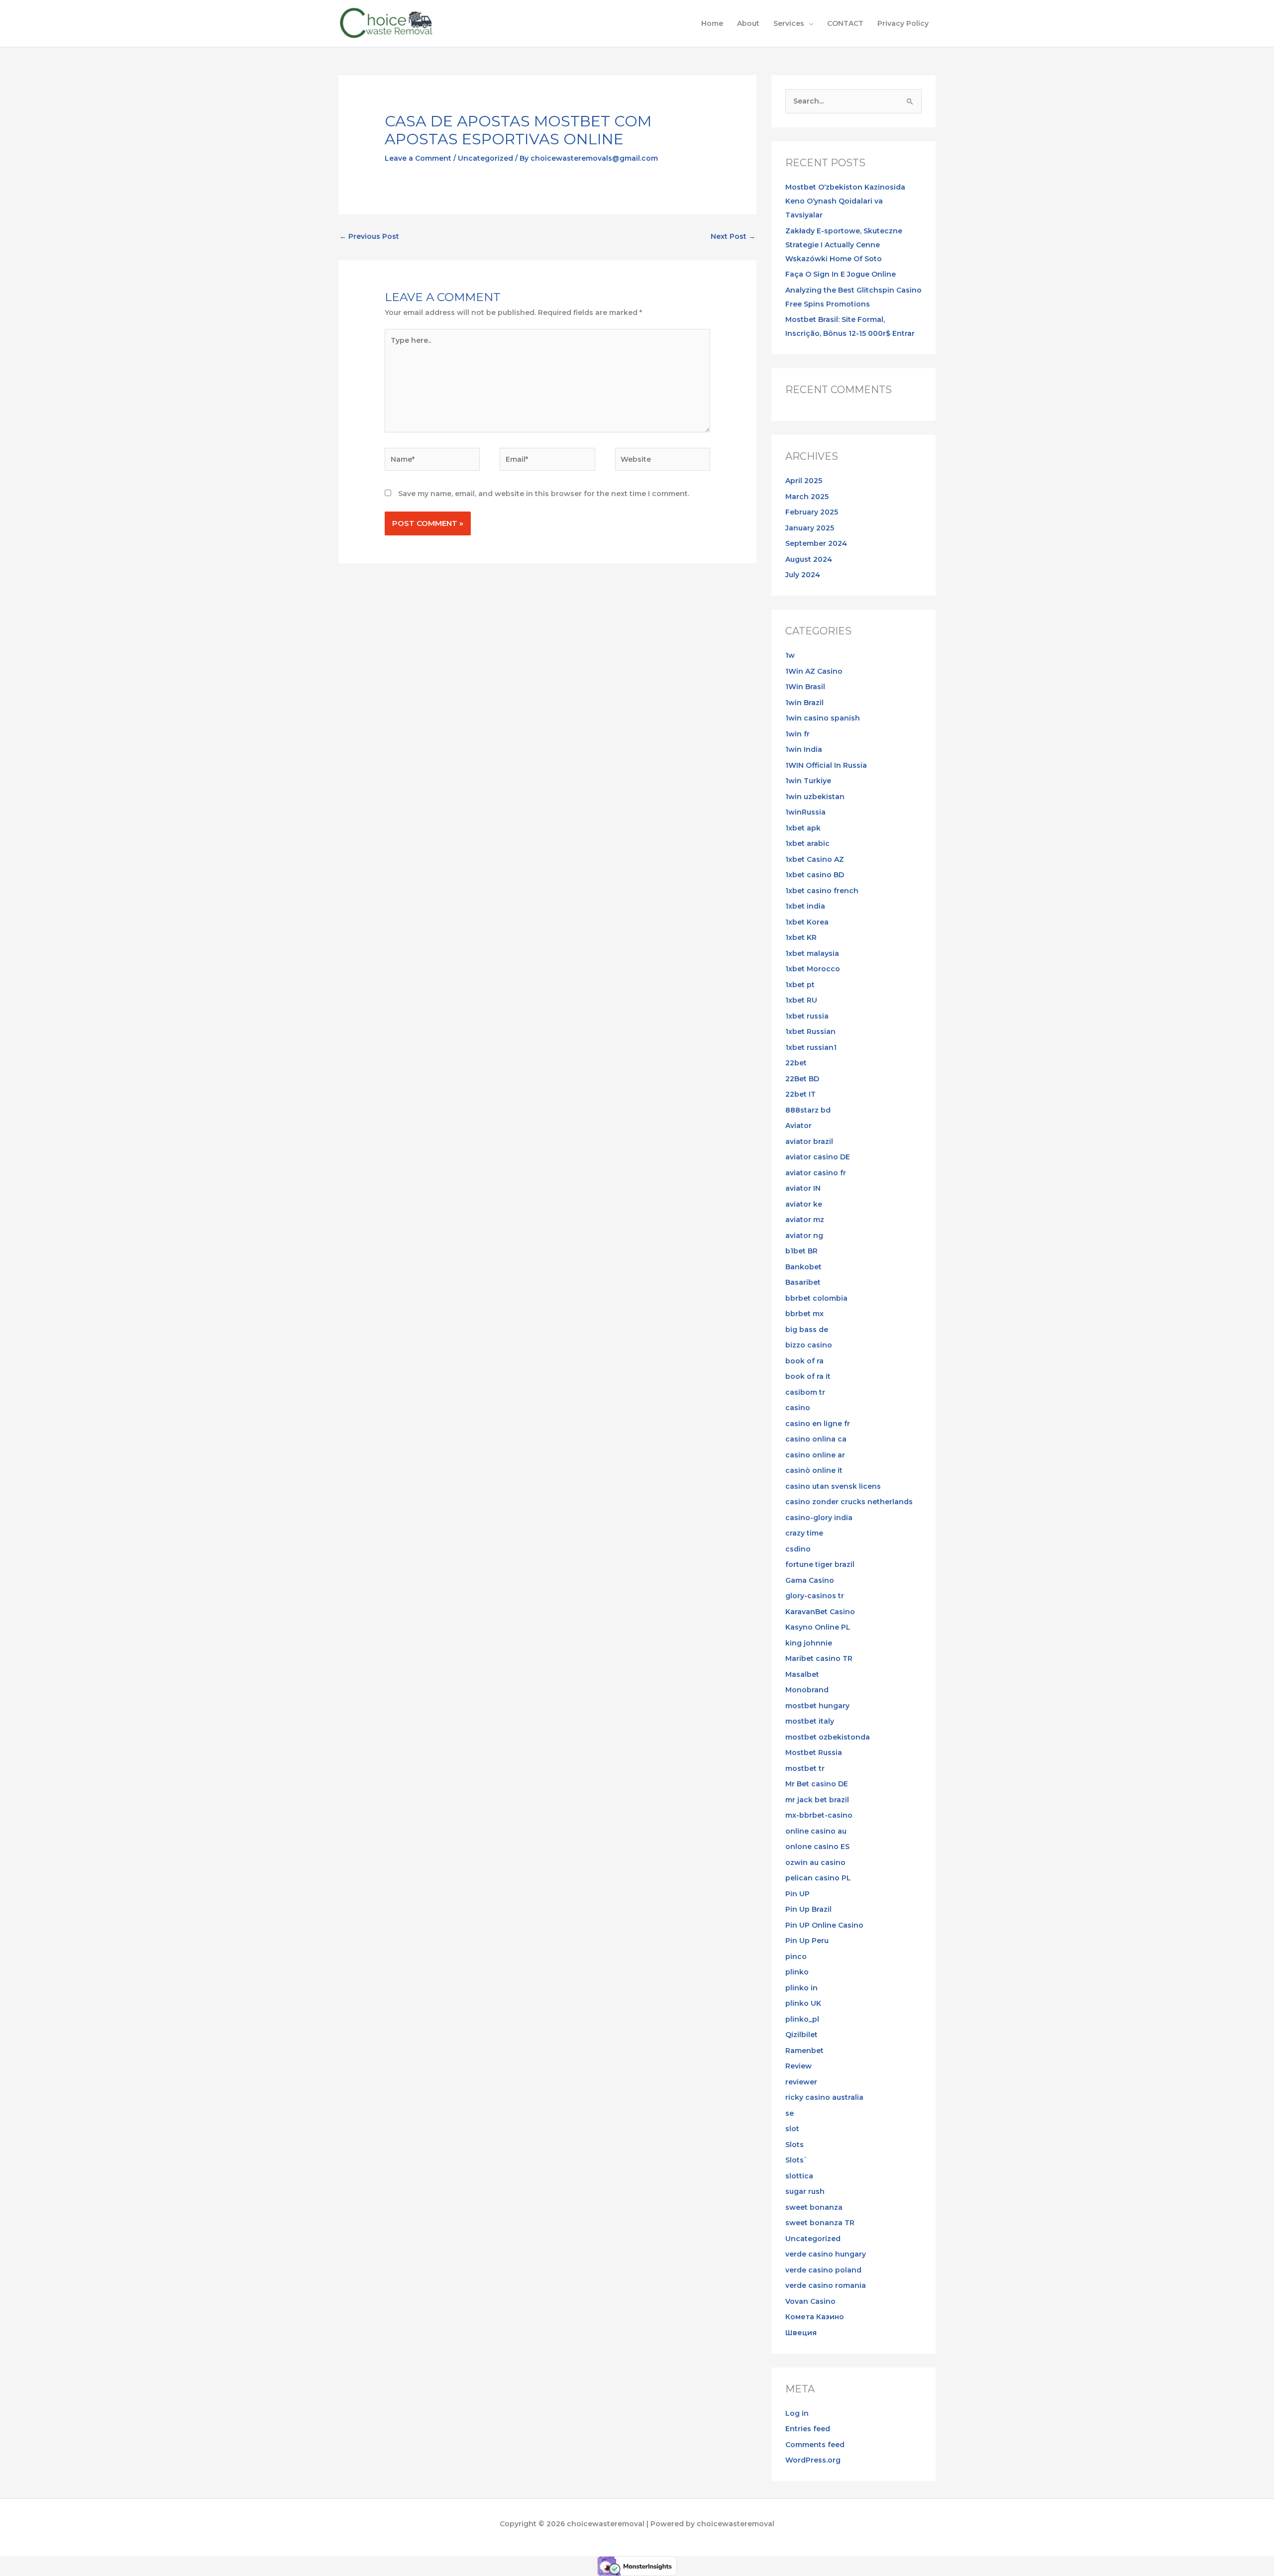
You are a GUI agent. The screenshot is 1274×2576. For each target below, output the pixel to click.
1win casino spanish (823, 718)
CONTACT (845, 23)
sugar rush (805, 2191)
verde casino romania (826, 2285)
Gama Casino (810, 1580)
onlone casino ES (817, 1847)
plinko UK (803, 2003)
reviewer (801, 2082)
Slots (795, 2145)
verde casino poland (823, 2270)
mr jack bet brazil (817, 1800)
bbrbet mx (804, 1314)
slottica (799, 2176)
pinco (796, 1957)
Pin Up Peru (807, 1941)
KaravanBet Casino (820, 1612)
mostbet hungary (817, 1706)
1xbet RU (801, 1000)
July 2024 (803, 575)
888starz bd (808, 1110)
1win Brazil (804, 703)
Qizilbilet (801, 2035)
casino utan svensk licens (833, 1486)
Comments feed (815, 2445)
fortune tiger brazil (820, 1564)
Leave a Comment (418, 158)
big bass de (807, 1330)
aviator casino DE (818, 1157)
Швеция (801, 2333)
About (748, 23)
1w (790, 655)
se (790, 2113)
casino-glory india (819, 1518)
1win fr (797, 734)
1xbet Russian (810, 1031)
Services (789, 23)
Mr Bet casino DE (817, 1784)
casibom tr (805, 1392)
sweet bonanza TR (820, 2223)
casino (798, 1408)
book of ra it (808, 1376)
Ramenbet (804, 2051)
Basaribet (803, 1282)
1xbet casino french (822, 891)
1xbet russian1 (811, 1047)
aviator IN (803, 1188)
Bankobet (803, 1267)
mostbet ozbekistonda (828, 1737)
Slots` (796, 2160)
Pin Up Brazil (808, 1909)
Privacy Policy (903, 23)
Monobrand (807, 1690)
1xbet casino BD (815, 875)
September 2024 (816, 543)
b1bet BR (801, 1251)
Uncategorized (485, 158)
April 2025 (804, 481)
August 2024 (809, 559)
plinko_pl (802, 2019)
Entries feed (808, 2429)
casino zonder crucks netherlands (849, 1502)
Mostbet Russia (814, 1752)
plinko (797, 1972)
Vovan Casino (810, 2301)
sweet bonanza (814, 2207)
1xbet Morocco (813, 969)
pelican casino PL (818, 1878)
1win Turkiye (808, 781)
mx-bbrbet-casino (819, 1815)
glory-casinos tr (815, 1596)
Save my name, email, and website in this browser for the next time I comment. (544, 494)
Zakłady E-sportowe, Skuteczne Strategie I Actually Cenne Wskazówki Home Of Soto (844, 245)
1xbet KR (801, 937)
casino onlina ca (816, 1439)
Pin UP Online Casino (824, 1925)
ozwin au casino (815, 1862)
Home (712, 23)
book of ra (804, 1361)
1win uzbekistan (815, 797)
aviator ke (804, 1204)
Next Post (733, 236)
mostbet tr (805, 1768)
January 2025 (810, 528)
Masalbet (802, 1674)
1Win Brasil (805, 687)
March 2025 (807, 497)
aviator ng (804, 1236)
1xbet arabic (807, 843)
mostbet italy (810, 1721)
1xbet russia (807, 1016)
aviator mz (805, 1220)
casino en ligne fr (818, 1424)
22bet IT (800, 1094)
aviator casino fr (816, 1173)
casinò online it (814, 1470)
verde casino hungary (826, 2254)
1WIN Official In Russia (826, 765)
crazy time (804, 1533)
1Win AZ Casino (814, 671)
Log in (797, 2413)
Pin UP (797, 1894)
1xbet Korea (807, 922)
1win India (804, 749)
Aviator (798, 1126)
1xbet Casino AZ (815, 859)
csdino (798, 1549)
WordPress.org (813, 2460)
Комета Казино (815, 2317)
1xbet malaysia (812, 953)
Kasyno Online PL (818, 1627)
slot (792, 2129)
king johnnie (809, 1643)
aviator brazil (809, 1141)
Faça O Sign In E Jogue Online (841, 274)
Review (798, 2066)
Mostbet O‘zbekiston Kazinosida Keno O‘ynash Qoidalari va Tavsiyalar (845, 201)
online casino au (816, 1831)
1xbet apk (803, 828)
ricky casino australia (824, 2097)
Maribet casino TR (819, 1658)
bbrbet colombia (816, 1298)
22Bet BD (802, 1079)
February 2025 (812, 512)
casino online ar (815, 1455)
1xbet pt (800, 985)
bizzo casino (809, 1345)
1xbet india (805, 906)
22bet (796, 1063)
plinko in (801, 1988)
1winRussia (805, 812)
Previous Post (369, 236)
